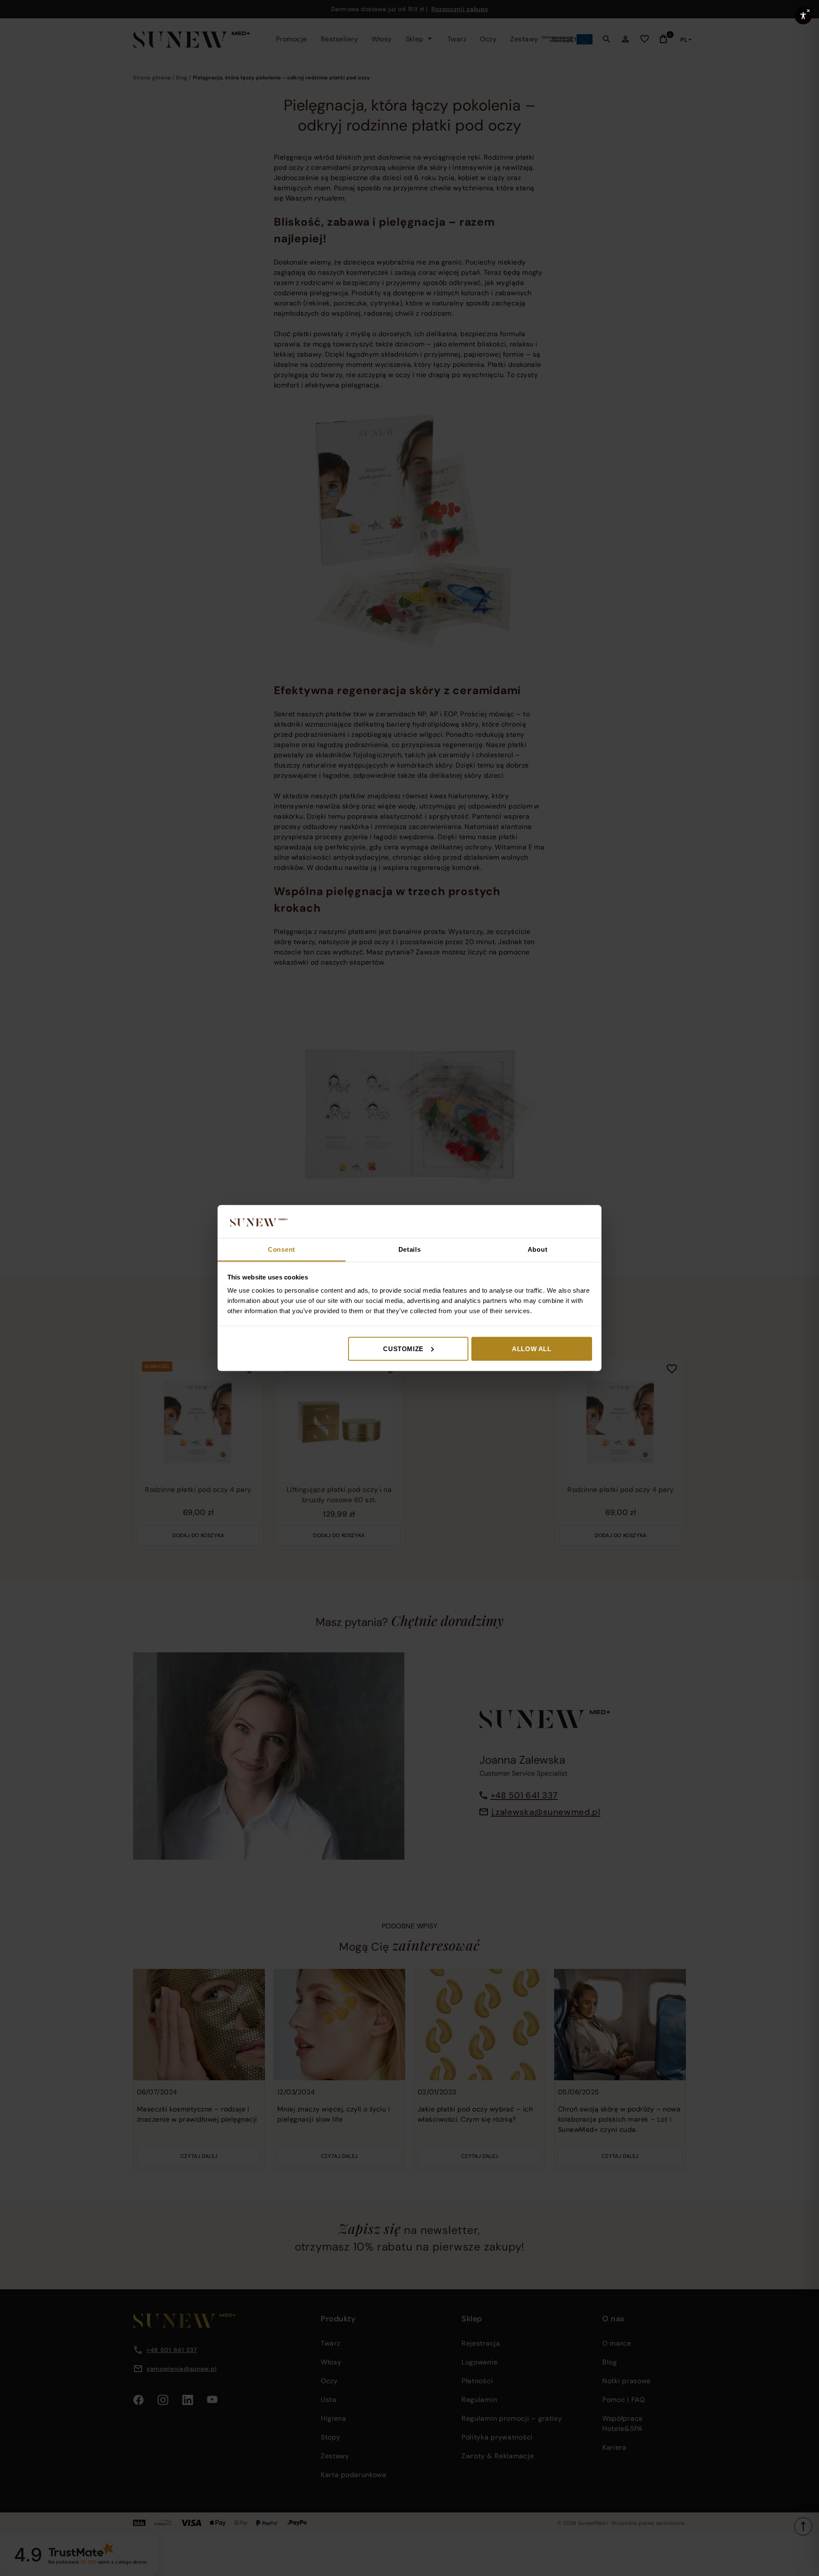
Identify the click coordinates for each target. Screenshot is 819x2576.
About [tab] (538, 1249)
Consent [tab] (282, 1249)
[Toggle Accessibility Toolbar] (803, 16)
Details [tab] (410, 1249)
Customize (403, 1348)
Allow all (531, 1348)
